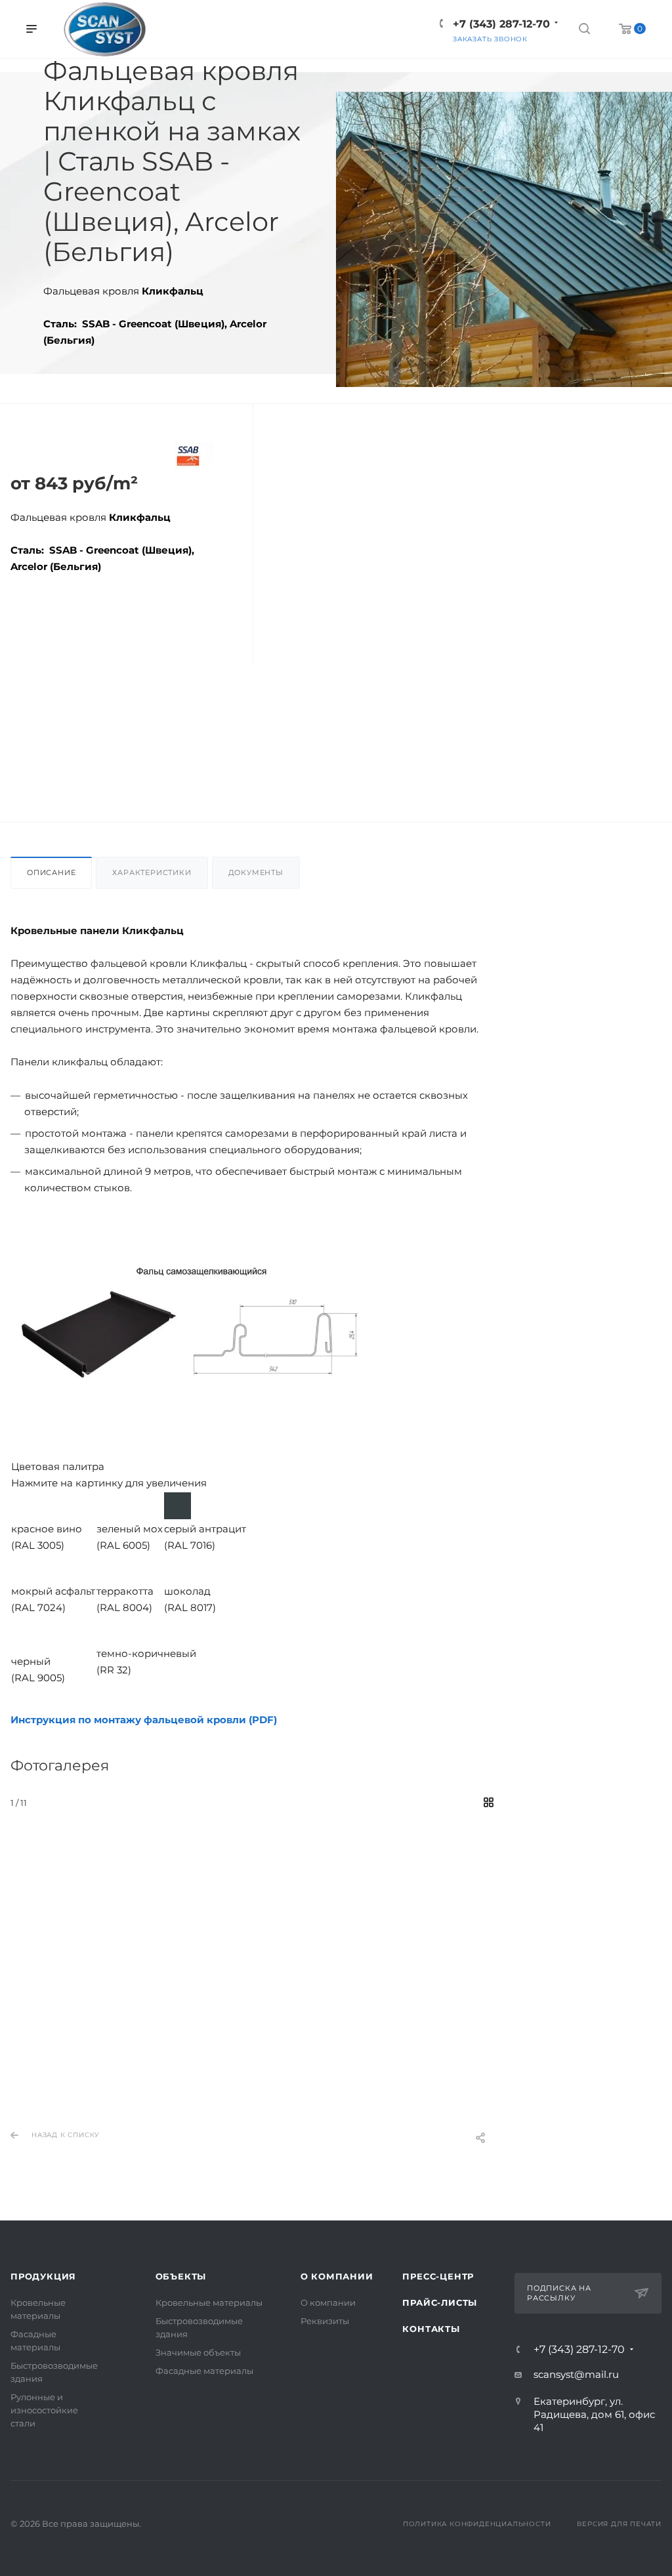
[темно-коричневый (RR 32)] (110, 1629)
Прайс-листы (440, 2302)
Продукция (43, 2276)
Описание (51, 872)
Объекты (181, 2276)
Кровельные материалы (209, 2302)
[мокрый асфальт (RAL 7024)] (25, 1567)
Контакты (431, 2329)
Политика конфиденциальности (477, 2524)
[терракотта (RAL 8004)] (110, 1567)
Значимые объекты (198, 2352)
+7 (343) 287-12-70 (579, 2350)
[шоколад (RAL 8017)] (178, 1567)
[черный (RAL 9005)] (25, 1629)
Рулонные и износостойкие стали (44, 2410)
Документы (256, 872)
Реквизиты (325, 2321)
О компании (337, 2276)
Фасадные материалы (204, 2371)
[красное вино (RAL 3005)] (25, 1504)
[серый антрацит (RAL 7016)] (178, 1504)
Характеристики (152, 872)
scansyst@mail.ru (576, 2374)
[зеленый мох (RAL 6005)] (110, 1504)
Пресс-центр (438, 2276)
